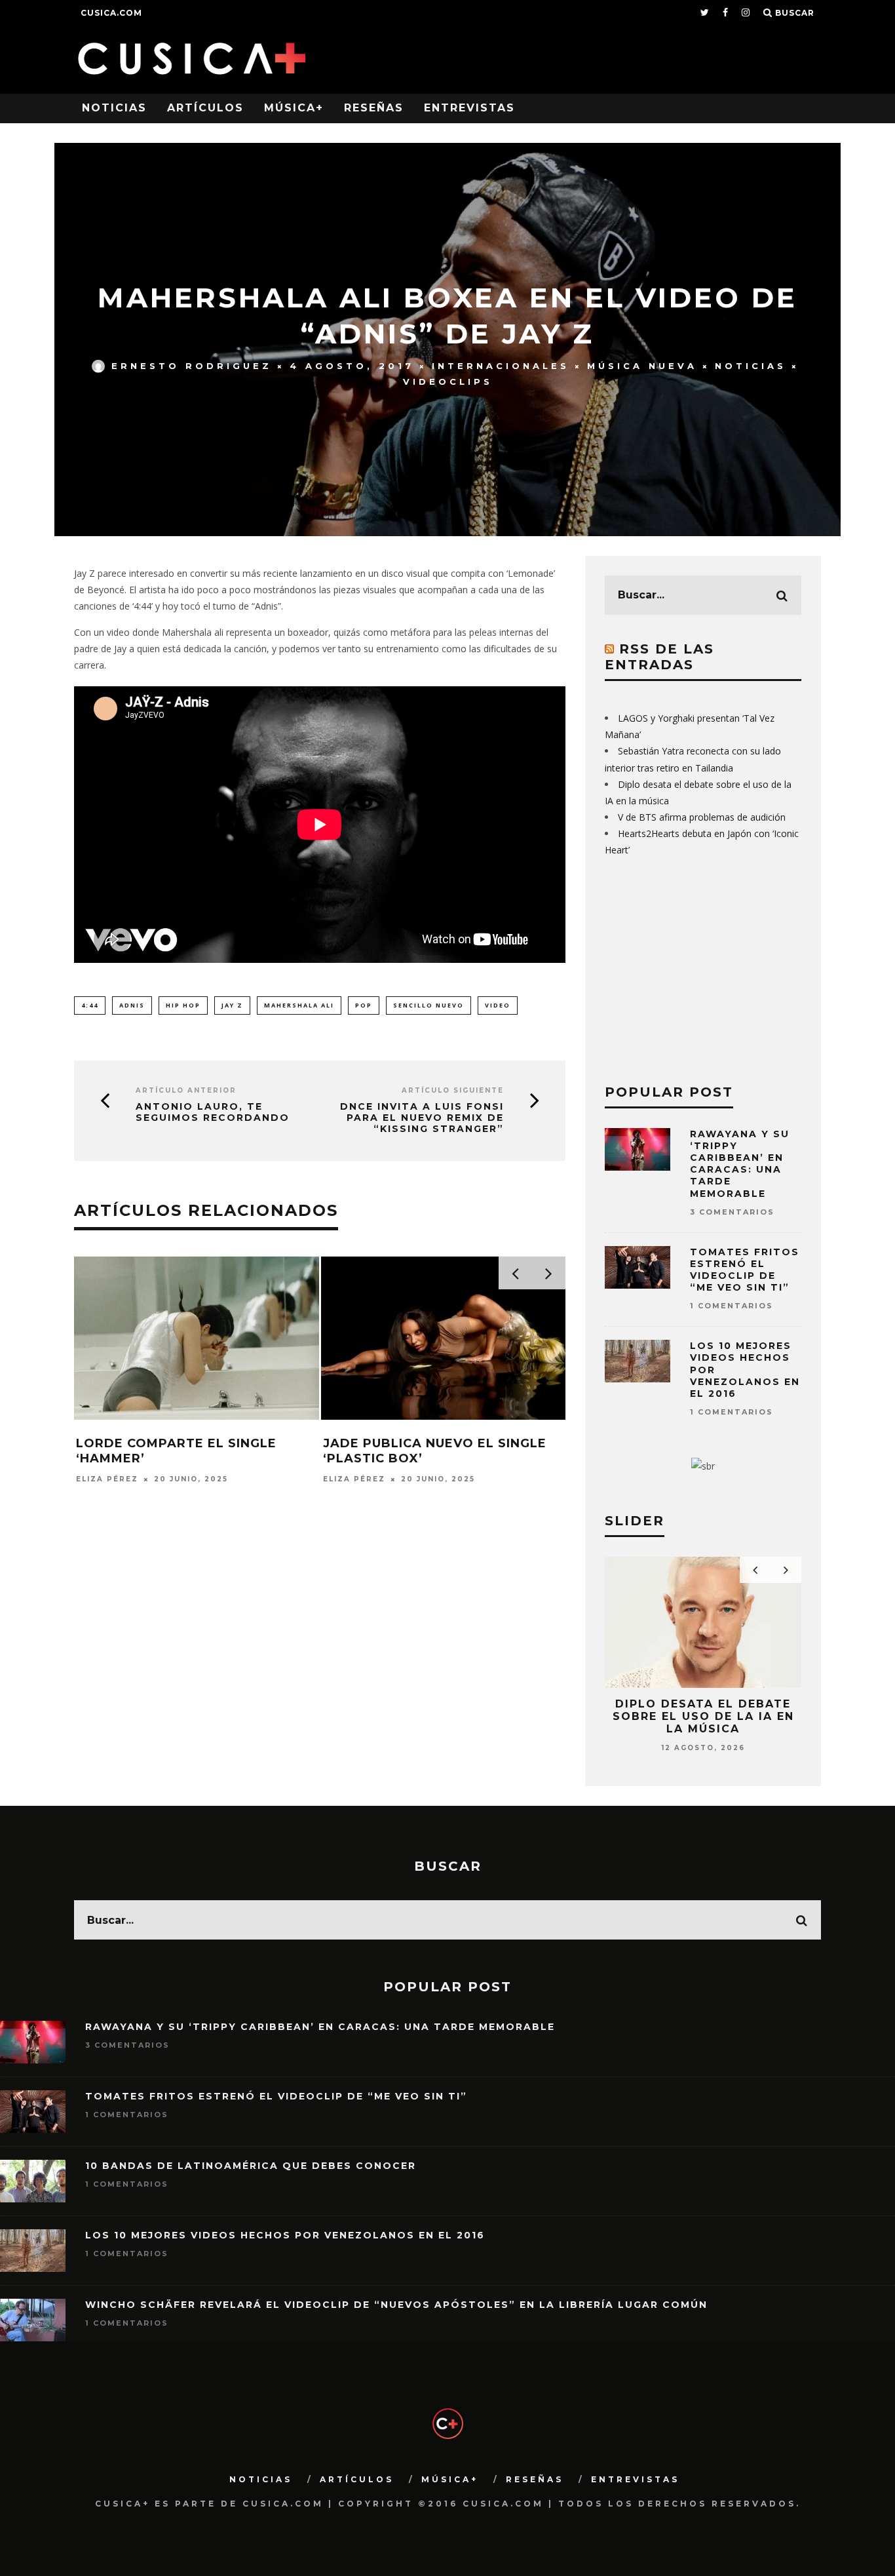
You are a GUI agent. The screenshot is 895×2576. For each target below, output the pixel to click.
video (498, 1005)
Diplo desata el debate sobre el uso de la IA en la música (703, 1716)
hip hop (183, 1005)
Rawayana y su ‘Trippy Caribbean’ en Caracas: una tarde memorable (740, 1164)
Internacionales (501, 366)
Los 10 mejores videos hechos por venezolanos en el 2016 (285, 2235)
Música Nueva (642, 366)
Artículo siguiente (453, 1090)
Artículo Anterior (186, 1090)
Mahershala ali (299, 1005)
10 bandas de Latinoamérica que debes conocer (251, 2166)
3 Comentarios (732, 1212)
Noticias (114, 108)
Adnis (132, 1005)
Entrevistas (469, 108)
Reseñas (374, 108)
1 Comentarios (732, 1306)
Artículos (205, 108)
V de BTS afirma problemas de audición (702, 817)
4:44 (90, 1005)
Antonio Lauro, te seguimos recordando (213, 1112)
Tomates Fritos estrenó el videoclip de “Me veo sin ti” (745, 1270)
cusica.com (111, 13)
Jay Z (232, 1005)
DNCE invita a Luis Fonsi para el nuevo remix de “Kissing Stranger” (422, 1118)
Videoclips (448, 381)
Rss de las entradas (659, 657)
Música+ (294, 108)
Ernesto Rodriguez (192, 366)
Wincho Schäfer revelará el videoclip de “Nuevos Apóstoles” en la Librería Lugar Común (396, 2305)
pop (364, 1005)
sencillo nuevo (428, 1005)
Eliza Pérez (107, 1479)
